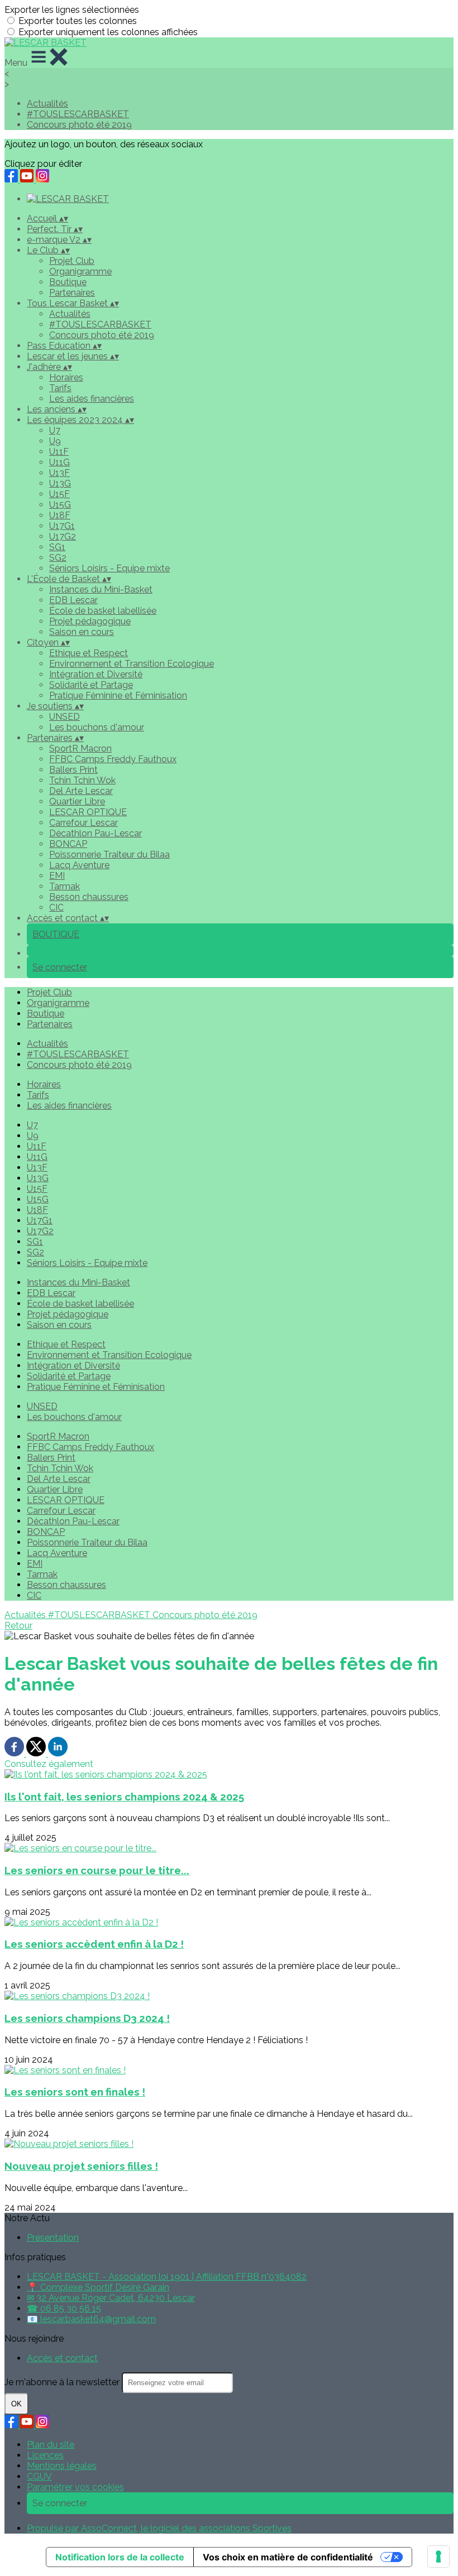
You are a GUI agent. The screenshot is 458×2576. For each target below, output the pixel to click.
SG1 (57, 547)
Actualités (47, 103)
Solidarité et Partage (91, 685)
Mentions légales (62, 2466)
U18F (60, 515)
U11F (59, 452)
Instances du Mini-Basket (101, 589)
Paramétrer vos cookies (75, 2487)
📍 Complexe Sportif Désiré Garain (98, 2287)
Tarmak (65, 886)
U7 (55, 430)
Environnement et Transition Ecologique (132, 664)
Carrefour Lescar (84, 823)
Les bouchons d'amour (97, 727)
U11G (59, 462)
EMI (57, 876)
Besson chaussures (89, 897)
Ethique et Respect (89, 653)
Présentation (53, 2238)
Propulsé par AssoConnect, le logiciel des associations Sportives (159, 2528)
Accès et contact (62, 2358)
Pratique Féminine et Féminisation (118, 695)
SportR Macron (80, 748)
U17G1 (62, 526)
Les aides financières (92, 399)
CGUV (39, 2476)
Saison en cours (82, 632)
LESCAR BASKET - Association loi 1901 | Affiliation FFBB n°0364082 (167, 2277)
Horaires (66, 377)
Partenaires (72, 293)
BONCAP (68, 844)
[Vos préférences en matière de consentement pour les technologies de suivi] (438, 2556)
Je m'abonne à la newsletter (63, 2382)
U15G (60, 505)
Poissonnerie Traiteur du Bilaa (109, 854)
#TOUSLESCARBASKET (78, 114)
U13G (60, 483)
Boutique (68, 282)
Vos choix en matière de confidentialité (288, 2557)
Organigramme (80, 271)
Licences (45, 2455)
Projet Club (72, 261)
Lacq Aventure (79, 865)
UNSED (65, 717)
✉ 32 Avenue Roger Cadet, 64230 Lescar (111, 2298)
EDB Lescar (73, 600)
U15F (59, 494)
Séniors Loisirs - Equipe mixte (109, 568)
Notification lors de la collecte (120, 2557)
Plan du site (51, 2445)
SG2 (58, 558)
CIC (56, 907)
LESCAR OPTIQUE (88, 812)
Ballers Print (73, 770)
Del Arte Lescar (81, 791)
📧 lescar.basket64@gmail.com (91, 2319)
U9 (55, 441)
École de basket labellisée (103, 611)
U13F (59, 473)
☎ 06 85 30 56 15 (64, 2308)
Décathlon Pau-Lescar (96, 833)
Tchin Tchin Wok (82, 780)
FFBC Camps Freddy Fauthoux (113, 759)
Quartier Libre (77, 801)
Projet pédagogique (90, 621)
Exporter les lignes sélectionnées (72, 10)
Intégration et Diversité (96, 674)
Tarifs (60, 388)
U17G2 (63, 536)
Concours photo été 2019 (79, 125)
